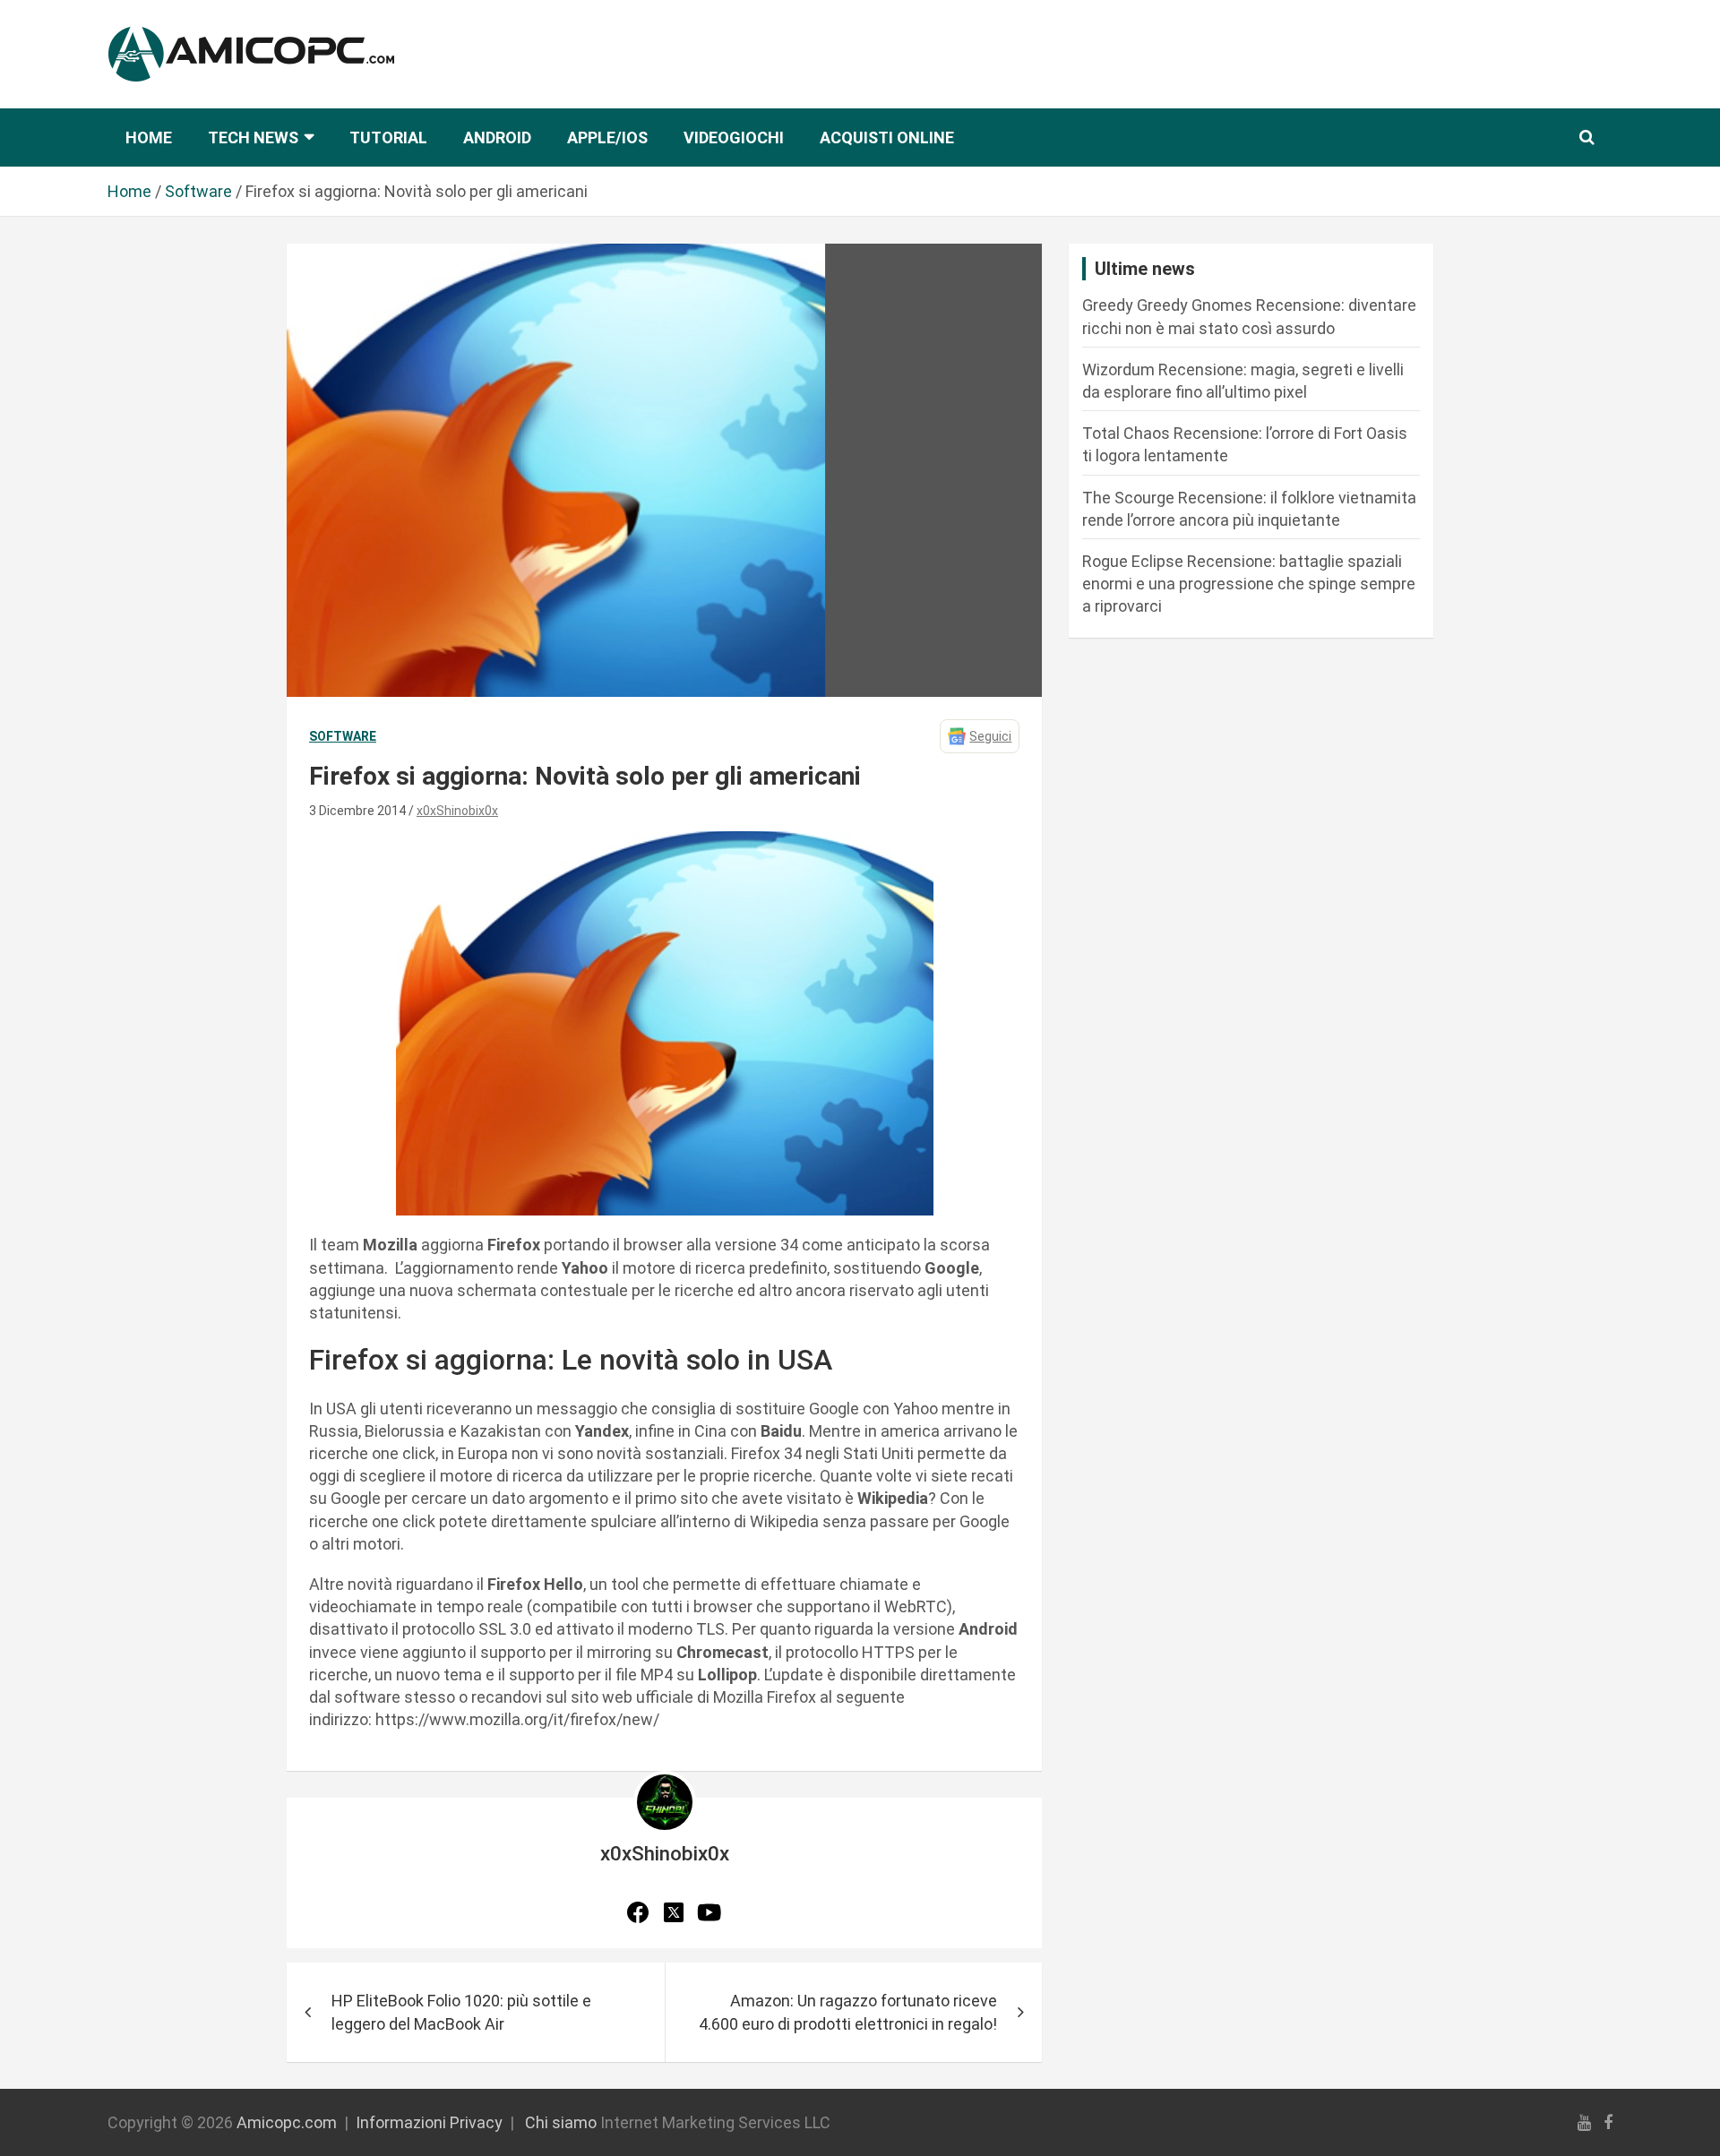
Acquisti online (887, 137)
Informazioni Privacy (429, 2122)
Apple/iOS (607, 137)
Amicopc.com (287, 2122)
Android (497, 137)
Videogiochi (734, 137)
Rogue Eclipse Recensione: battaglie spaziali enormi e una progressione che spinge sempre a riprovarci (1249, 584)
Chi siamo (561, 2122)
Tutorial (388, 137)
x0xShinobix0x (457, 811)
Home (149, 137)
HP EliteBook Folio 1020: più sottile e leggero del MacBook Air (461, 2012)
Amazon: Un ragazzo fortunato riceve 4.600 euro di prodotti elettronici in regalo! (848, 2012)
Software (343, 736)
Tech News (253, 137)
